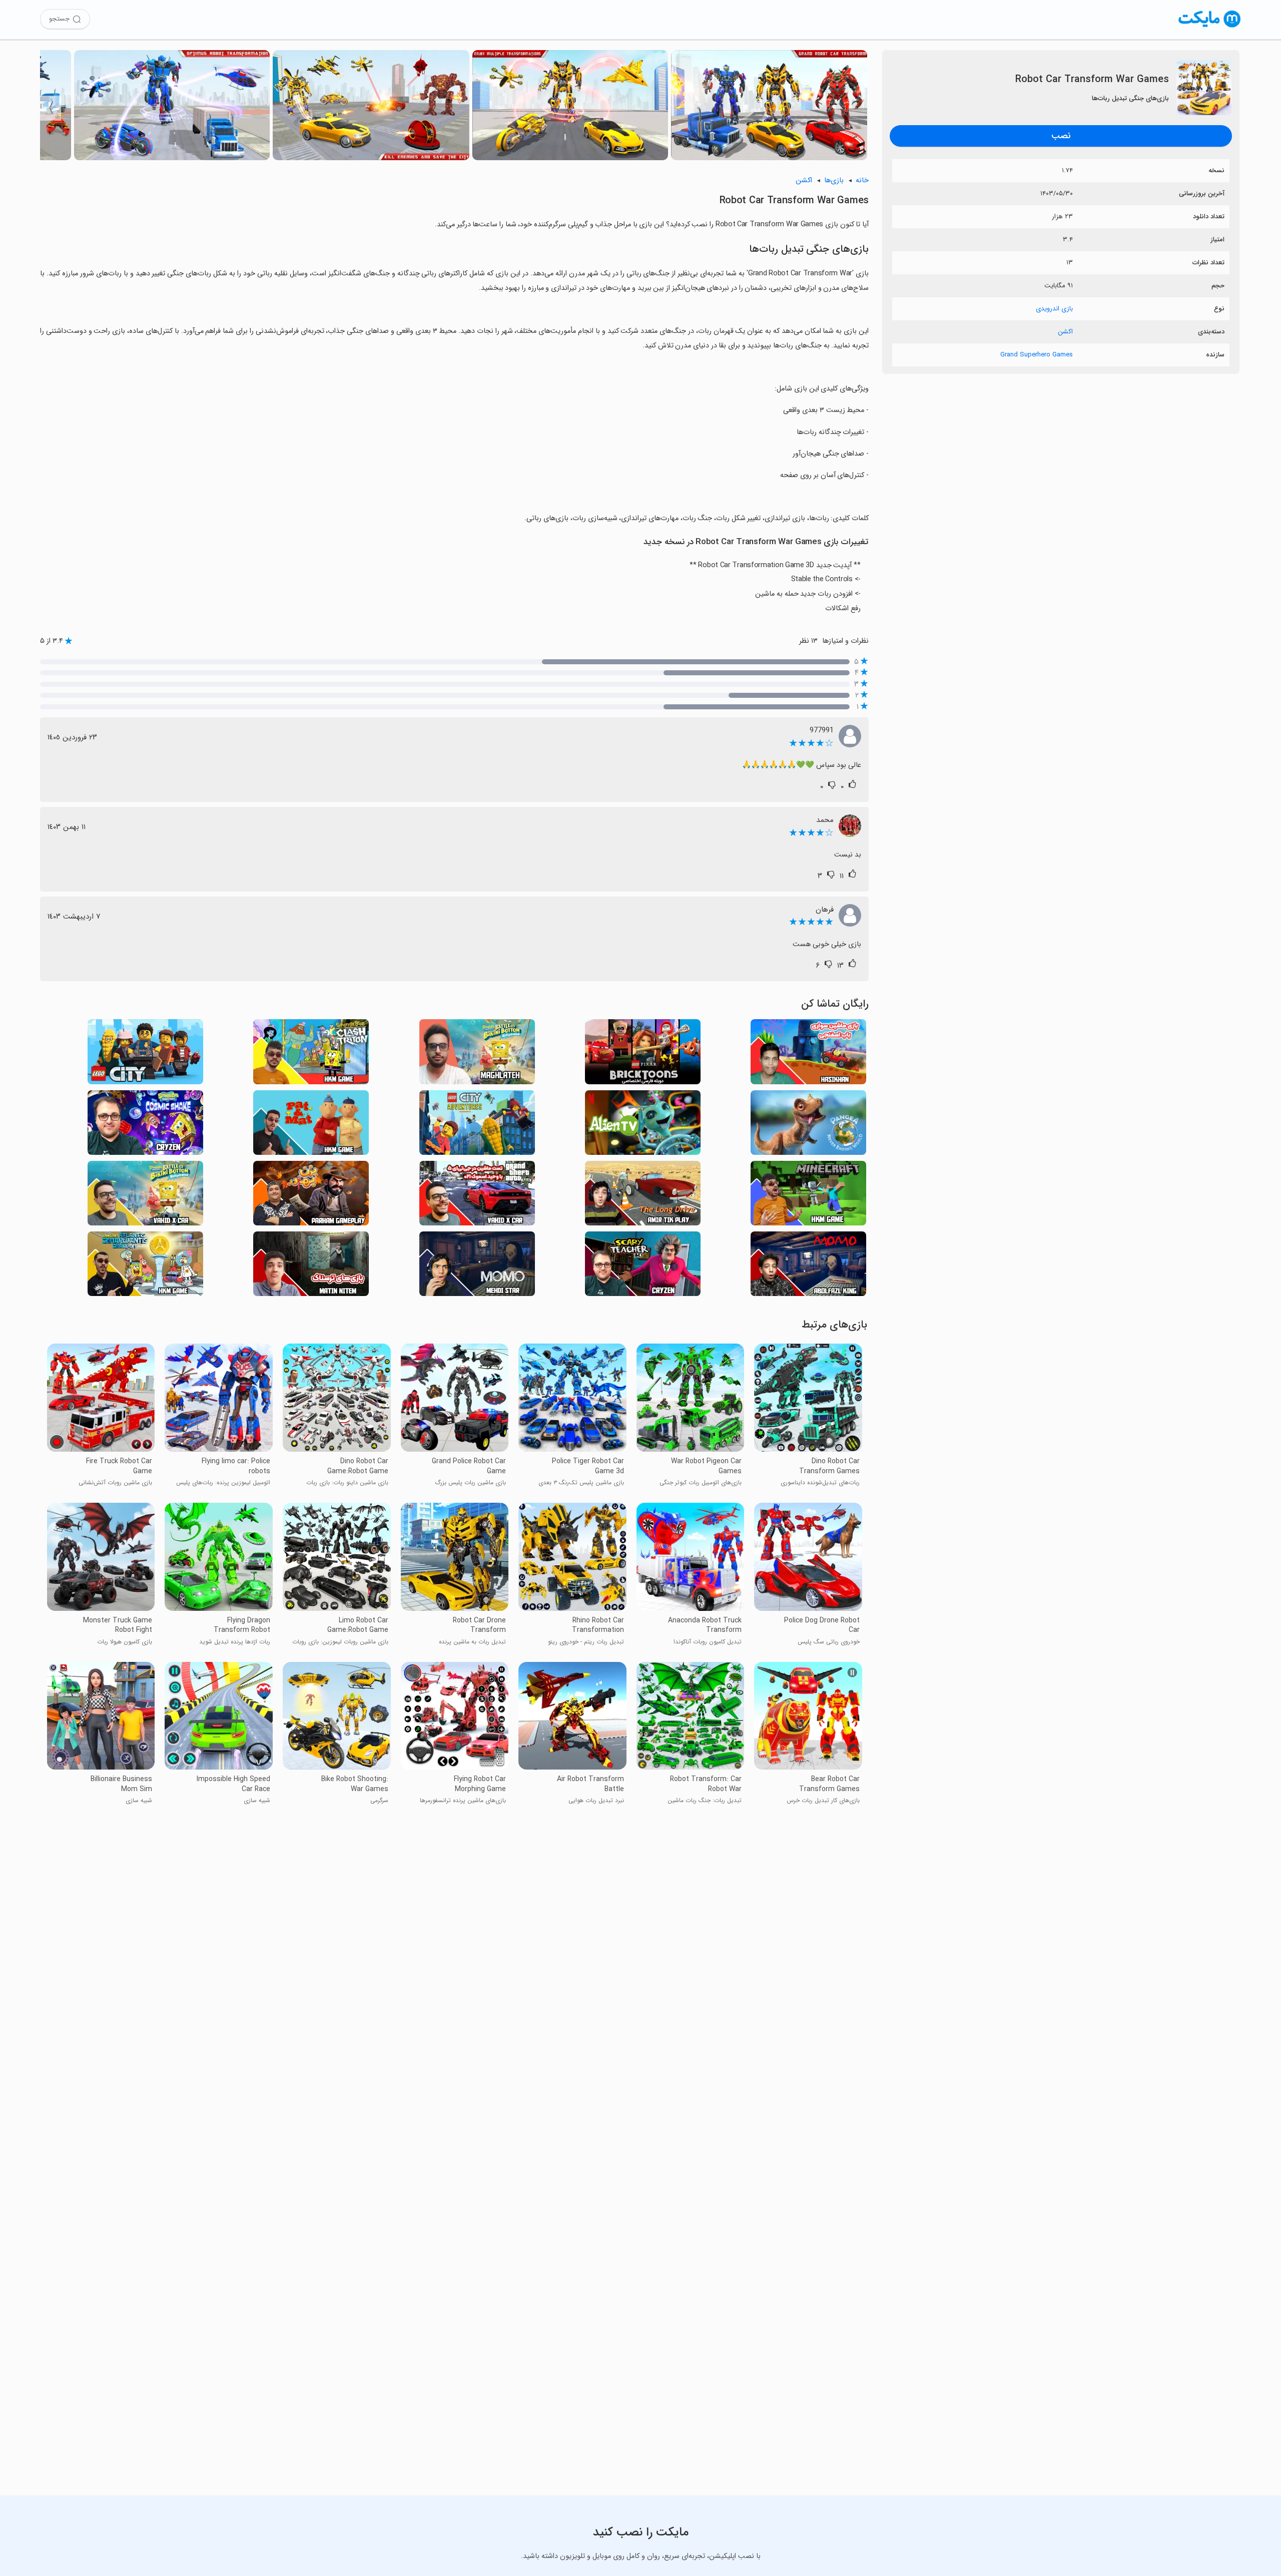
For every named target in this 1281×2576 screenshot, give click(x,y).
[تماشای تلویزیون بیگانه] (643, 1126)
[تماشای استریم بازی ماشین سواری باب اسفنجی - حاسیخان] (808, 1054)
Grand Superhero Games (1037, 355)
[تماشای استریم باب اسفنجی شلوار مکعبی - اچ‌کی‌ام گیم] (311, 1054)
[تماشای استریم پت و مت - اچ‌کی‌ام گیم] (311, 1126)
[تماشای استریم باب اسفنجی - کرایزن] (145, 1126)
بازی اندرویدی (1054, 309)
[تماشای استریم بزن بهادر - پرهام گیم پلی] (311, 1196)
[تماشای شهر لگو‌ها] (145, 1054)
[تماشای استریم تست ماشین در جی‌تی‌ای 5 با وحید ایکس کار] (477, 1196)
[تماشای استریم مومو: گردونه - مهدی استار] (477, 1267)
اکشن (1065, 332)
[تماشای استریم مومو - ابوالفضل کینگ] (808, 1267)
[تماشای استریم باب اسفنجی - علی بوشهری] (477, 1054)
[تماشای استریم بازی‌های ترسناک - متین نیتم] (311, 1267)
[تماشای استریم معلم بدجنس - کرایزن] (643, 1267)
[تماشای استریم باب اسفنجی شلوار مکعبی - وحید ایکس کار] (145, 1196)
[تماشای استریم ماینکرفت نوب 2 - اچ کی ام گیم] (808, 1196)
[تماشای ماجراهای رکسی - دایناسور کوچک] (808, 1126)
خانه (862, 180)
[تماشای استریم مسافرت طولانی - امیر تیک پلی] (643, 1196)
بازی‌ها (834, 180)
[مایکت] (1210, 27)
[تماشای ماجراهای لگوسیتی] (477, 1126)
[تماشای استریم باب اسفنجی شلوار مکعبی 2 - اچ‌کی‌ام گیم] (145, 1267)
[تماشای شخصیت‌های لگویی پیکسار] (643, 1054)
